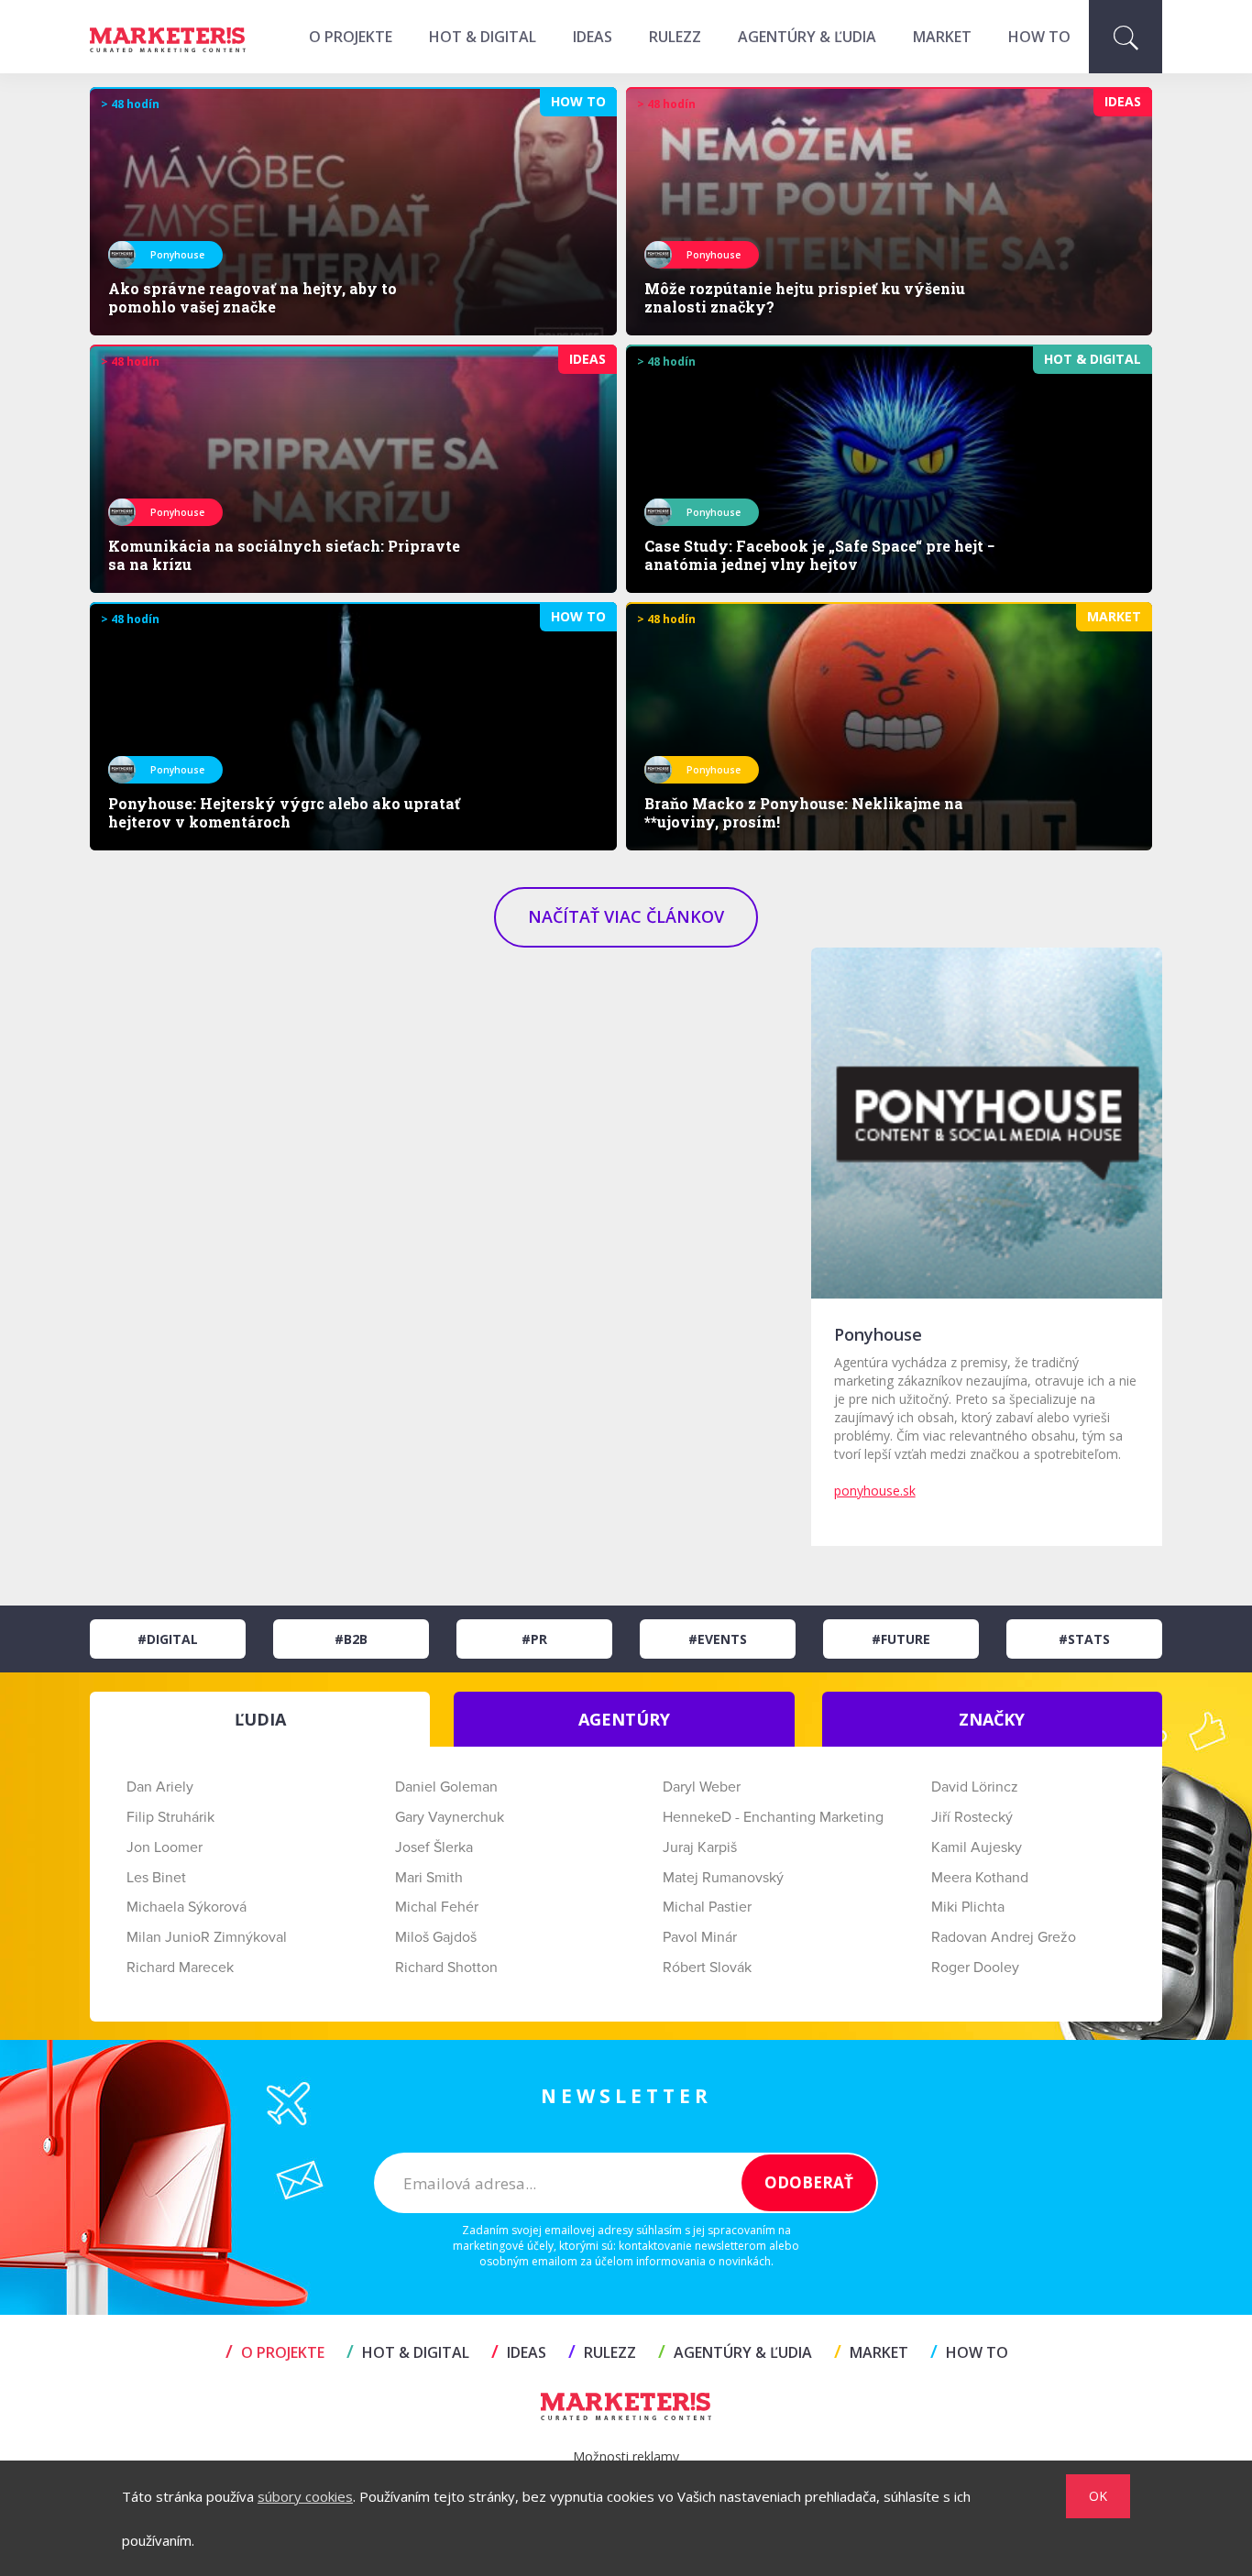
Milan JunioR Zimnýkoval (207, 1937)
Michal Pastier (707, 1907)
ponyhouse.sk (875, 1491)
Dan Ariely (160, 1787)
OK (1098, 2496)
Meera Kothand (980, 1878)
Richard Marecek (180, 1968)
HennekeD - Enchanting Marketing (773, 1817)
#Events (718, 1639)
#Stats (1084, 1639)
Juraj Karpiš (700, 1847)
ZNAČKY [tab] (992, 1719)
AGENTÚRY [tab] (624, 1719)
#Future (901, 1639)
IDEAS (593, 37)
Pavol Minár (700, 1937)
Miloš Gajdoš (436, 1937)
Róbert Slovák (707, 1968)
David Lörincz (975, 1787)
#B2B (351, 1639)
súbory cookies (305, 2496)
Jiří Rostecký (972, 1817)
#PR (534, 1639)
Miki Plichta (968, 1907)
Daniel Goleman (446, 1787)
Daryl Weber (702, 1787)
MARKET (942, 37)
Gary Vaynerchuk (450, 1817)
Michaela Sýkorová (187, 1907)
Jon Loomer (165, 1847)
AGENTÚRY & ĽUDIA (807, 37)
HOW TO (1039, 37)
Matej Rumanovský (723, 1878)
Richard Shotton (446, 1968)
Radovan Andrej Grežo (1004, 1937)
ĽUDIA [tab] (260, 1719)
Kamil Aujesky (977, 1847)
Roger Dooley (975, 1968)
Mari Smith (429, 1878)
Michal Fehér (437, 1907)
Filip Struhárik (170, 1817)
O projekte (351, 37)
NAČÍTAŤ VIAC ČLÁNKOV (626, 916)
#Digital (168, 1639)
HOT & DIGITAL (483, 37)
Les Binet (156, 1878)
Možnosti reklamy (626, 2456)
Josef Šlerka (434, 1847)
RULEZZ (675, 37)
